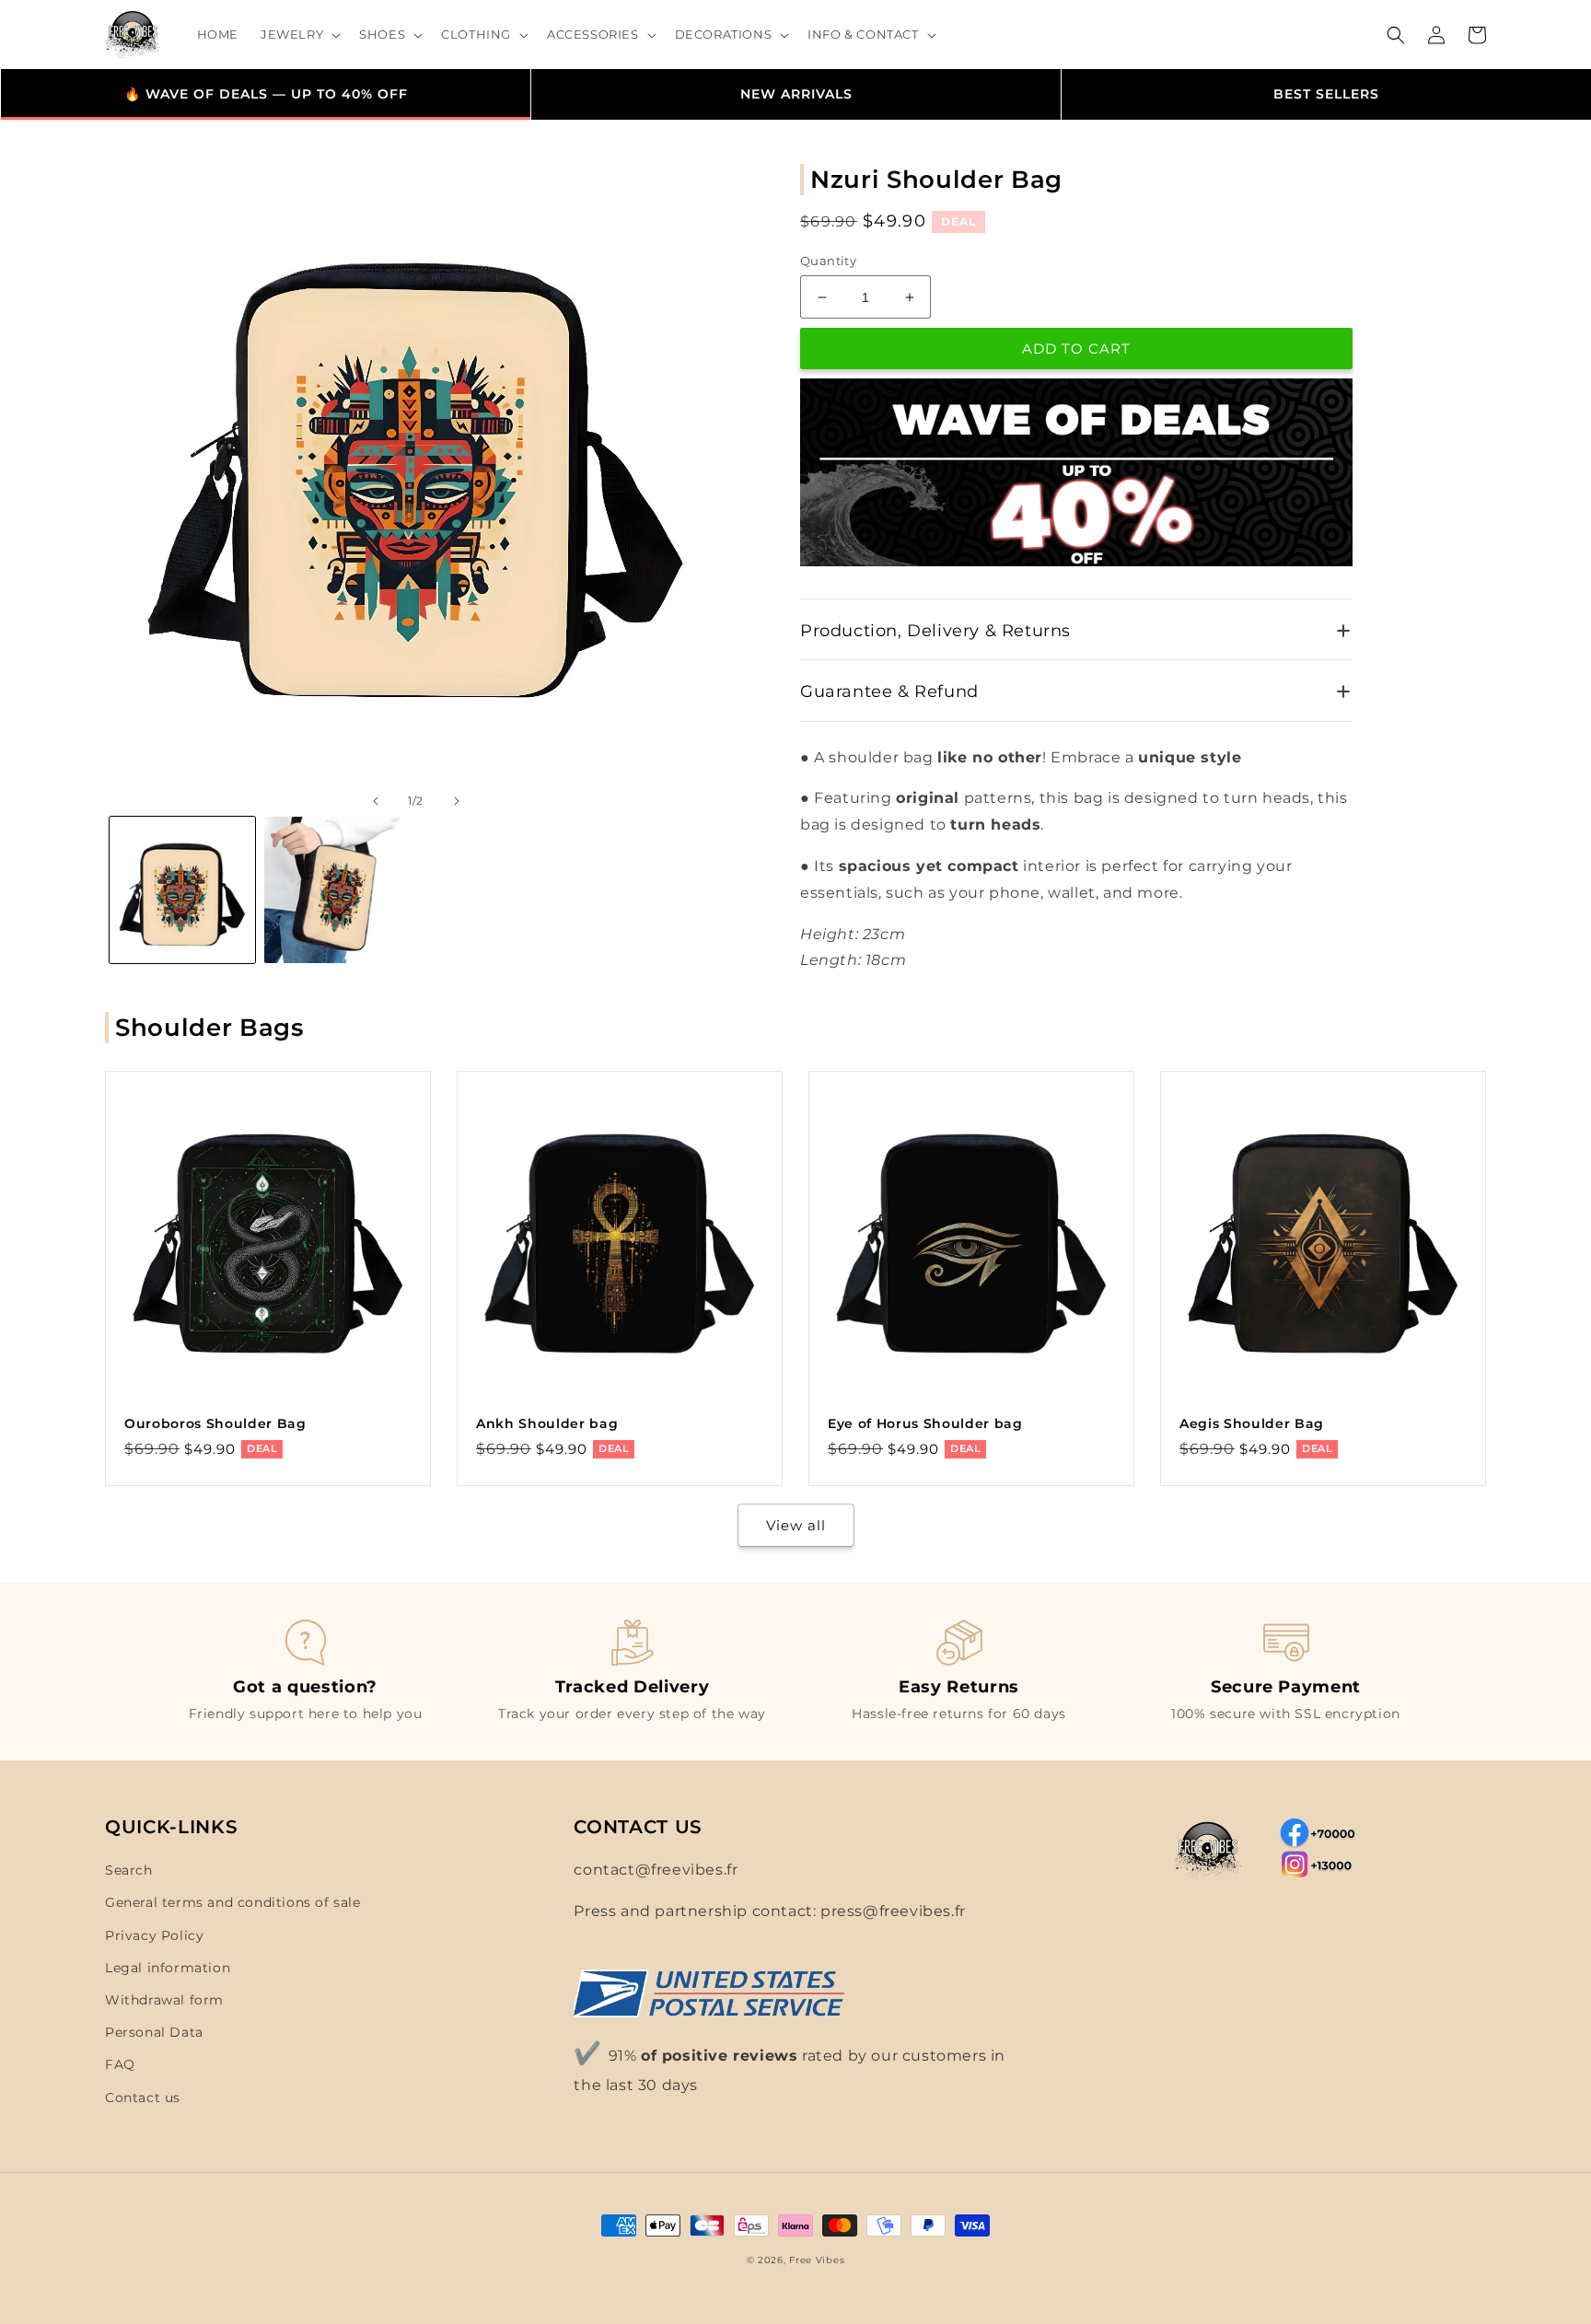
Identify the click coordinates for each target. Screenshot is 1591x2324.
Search (129, 1870)
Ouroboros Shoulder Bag (215, 1423)
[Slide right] (457, 801)
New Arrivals (796, 94)
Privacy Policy (154, 1935)
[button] (299, 35)
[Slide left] (376, 801)
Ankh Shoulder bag (547, 1423)
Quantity (828, 261)
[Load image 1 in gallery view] (182, 889)
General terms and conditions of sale (233, 1902)
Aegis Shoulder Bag (1252, 1423)
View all (796, 1525)
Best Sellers (1326, 94)
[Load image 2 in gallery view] (337, 889)
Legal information (168, 1968)
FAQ (120, 2064)
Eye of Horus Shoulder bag (925, 1423)
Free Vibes (817, 2260)
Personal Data (154, 2032)
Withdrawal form (164, 2000)
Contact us (143, 2097)
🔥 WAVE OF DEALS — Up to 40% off (266, 94)
